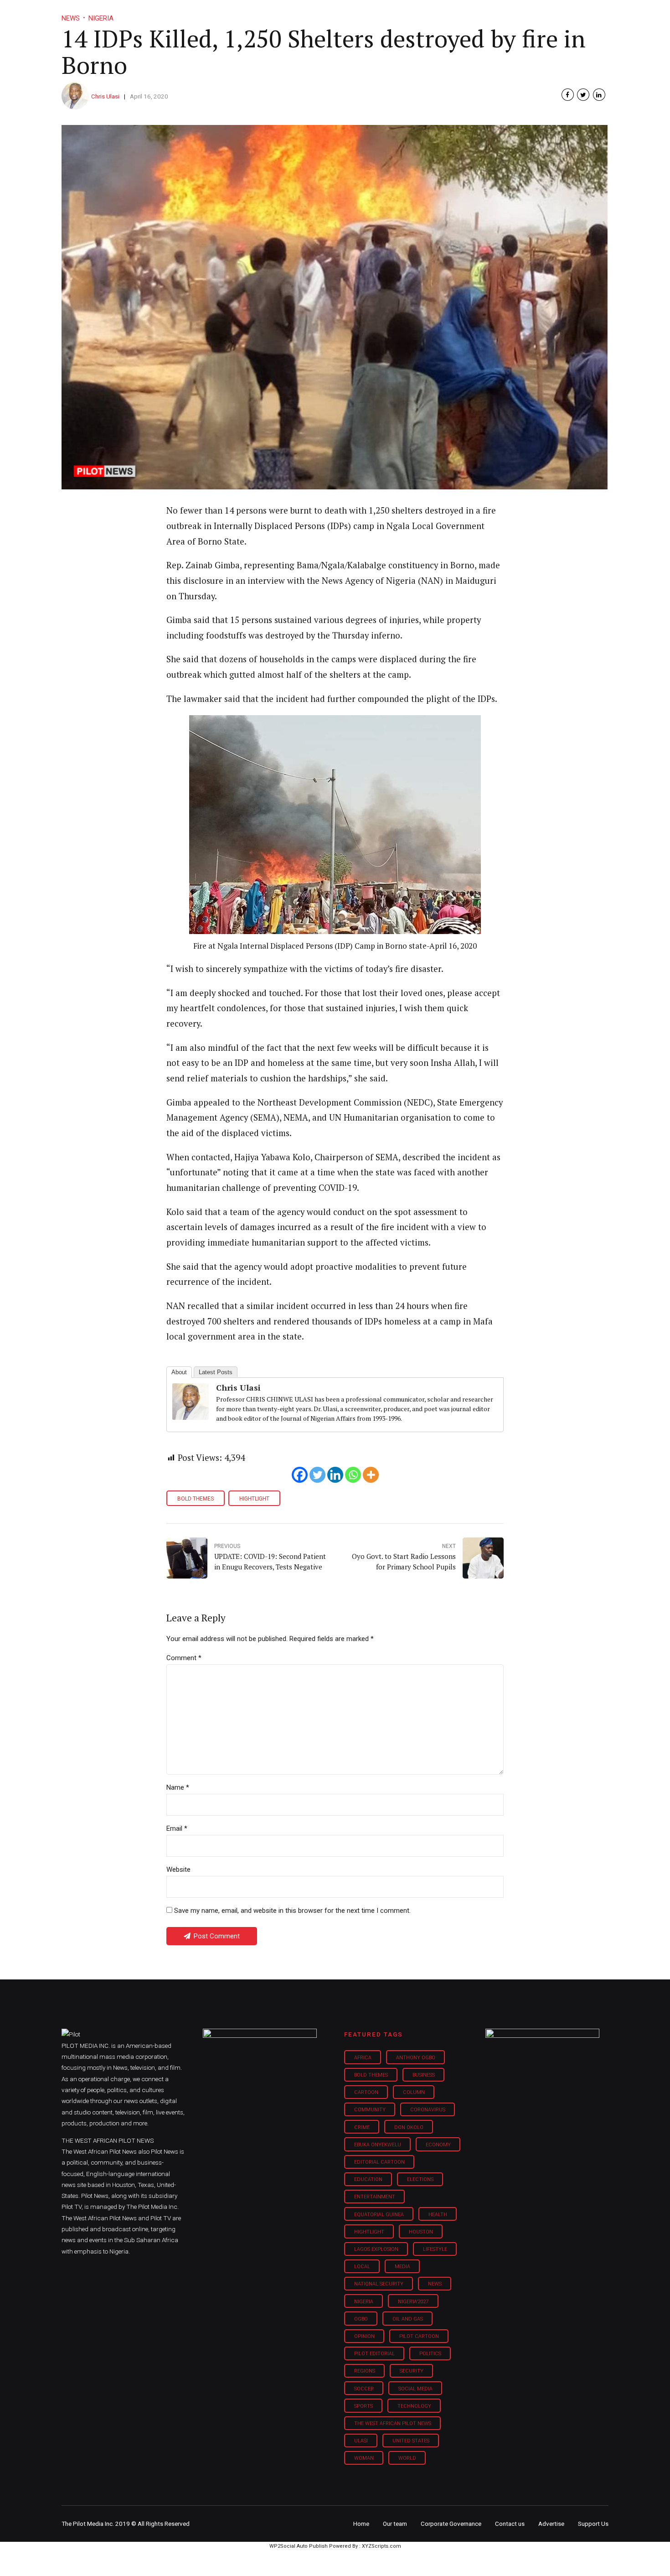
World (407, 2458)
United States (411, 2441)
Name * (178, 1787)
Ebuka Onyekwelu (378, 2145)
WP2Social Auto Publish (299, 2546)
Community (370, 2110)
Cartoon (366, 2092)
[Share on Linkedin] (599, 95)
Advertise (551, 2524)
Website (178, 1870)
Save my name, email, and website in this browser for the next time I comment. (292, 1911)
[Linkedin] (335, 1475)
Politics (430, 2354)
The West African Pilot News (393, 2423)
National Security (379, 2284)
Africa (363, 2058)
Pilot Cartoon (419, 2336)
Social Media (415, 2389)
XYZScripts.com (381, 2546)
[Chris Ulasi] (191, 1417)
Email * (177, 1828)
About (179, 1372)
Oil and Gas (408, 2319)
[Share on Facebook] (568, 95)
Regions (365, 2371)
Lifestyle (365, 14)
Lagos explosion (376, 2249)
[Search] (602, 6)
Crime (362, 2127)
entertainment (375, 2197)
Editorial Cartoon (379, 2162)
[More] (371, 1475)
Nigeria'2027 (413, 2302)
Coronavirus (428, 2110)
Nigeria (364, 2302)
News (435, 2284)
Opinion (412, 14)
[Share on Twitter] (583, 95)
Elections (420, 2179)
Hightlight (254, 1499)
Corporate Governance (451, 2524)
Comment (184, 1658)
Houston (421, 2232)
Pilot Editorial (374, 2354)
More (512, 14)
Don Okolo (409, 2127)
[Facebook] (300, 1475)
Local (362, 2267)
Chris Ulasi (105, 96)
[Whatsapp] (353, 1475)
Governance (464, 14)
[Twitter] (317, 1475)
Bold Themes (196, 1499)
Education (368, 2179)
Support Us (559, 14)
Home (270, 14)
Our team (395, 2524)
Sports (363, 2406)
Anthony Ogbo (416, 2058)
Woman (364, 2458)
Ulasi (361, 2441)
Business (316, 14)
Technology (414, 2406)
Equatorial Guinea (379, 2215)
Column (414, 2092)
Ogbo (361, 2319)
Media (402, 2267)
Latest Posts (216, 1372)
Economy (438, 2145)
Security (412, 2371)
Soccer (364, 2389)
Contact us (510, 2524)
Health (438, 2215)
